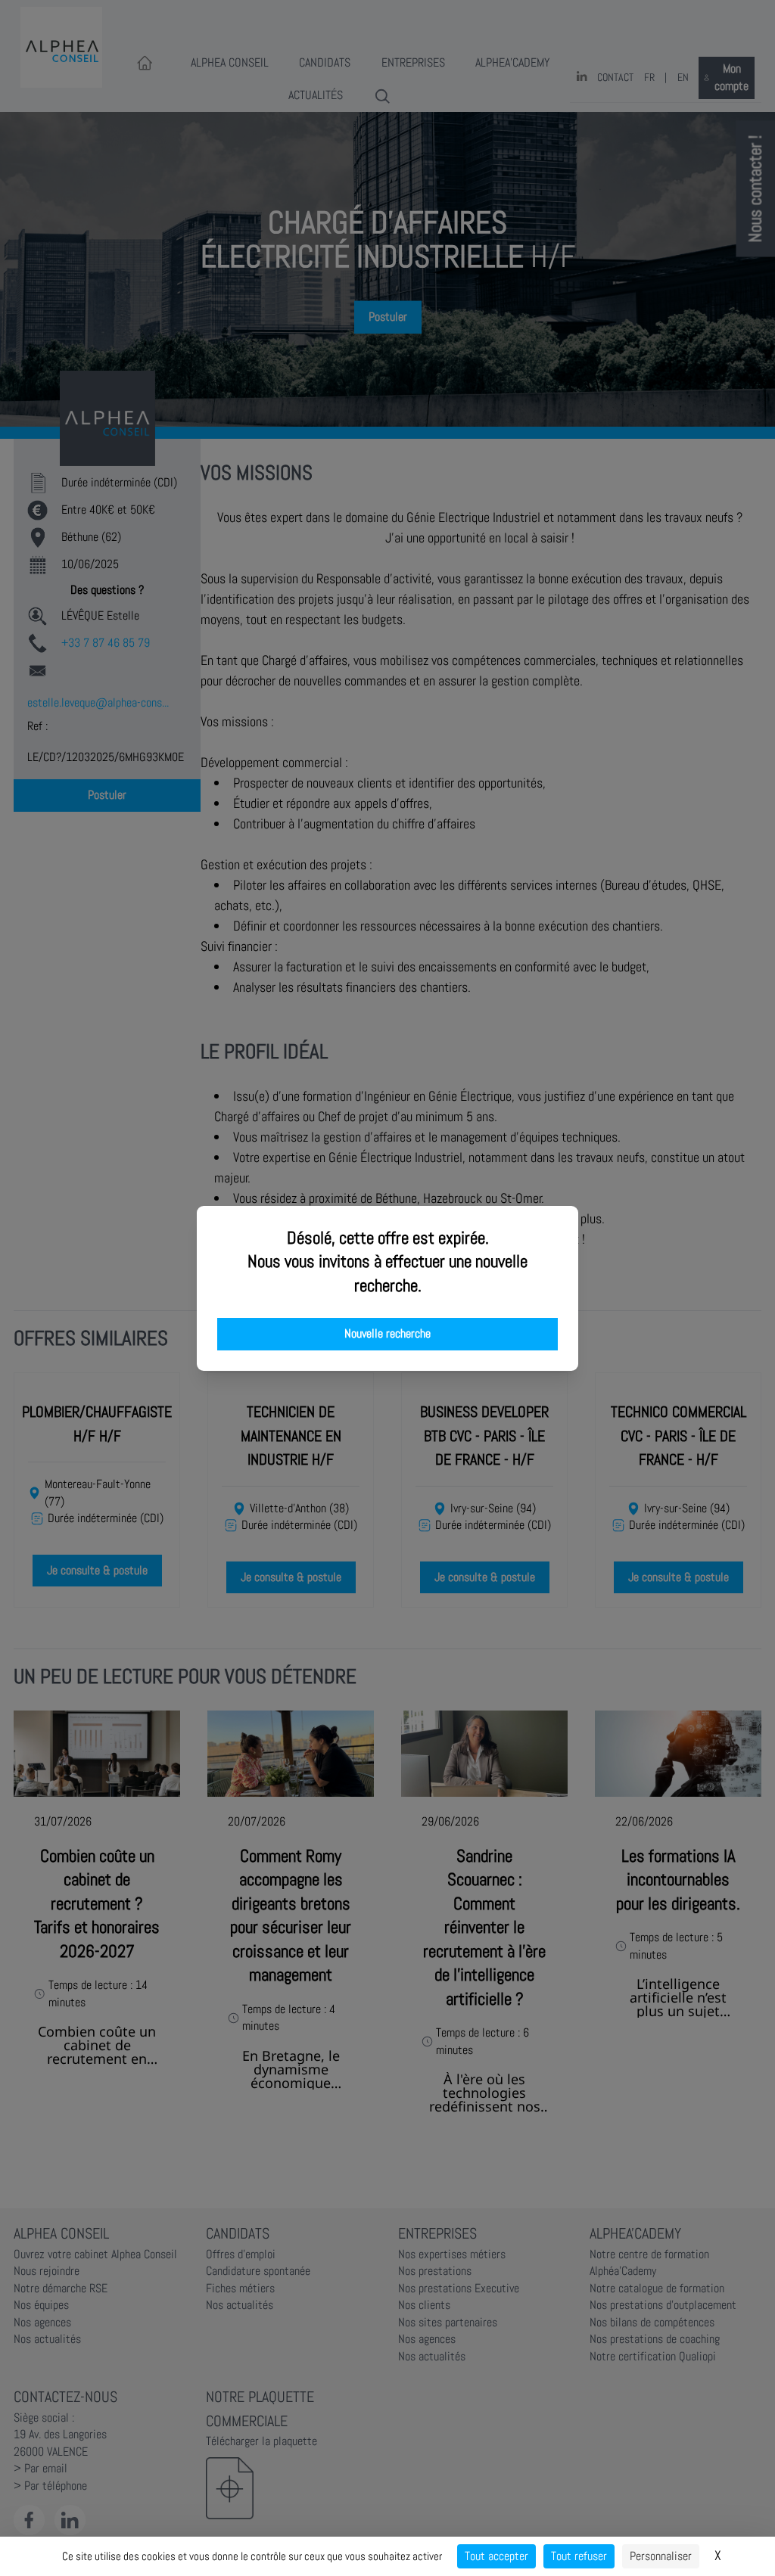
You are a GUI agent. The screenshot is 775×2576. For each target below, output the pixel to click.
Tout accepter (496, 2556)
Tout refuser (579, 2556)
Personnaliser (661, 2556)
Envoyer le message (606, 423)
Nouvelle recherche (387, 1334)
